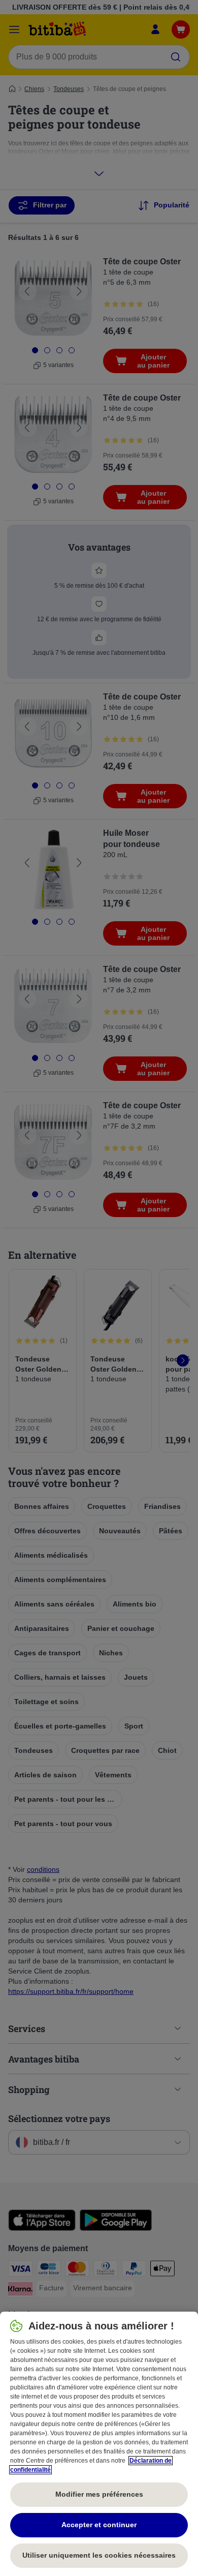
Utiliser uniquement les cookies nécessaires (99, 2555)
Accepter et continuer (99, 2525)
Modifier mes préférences (99, 2494)
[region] (99, 2444)
